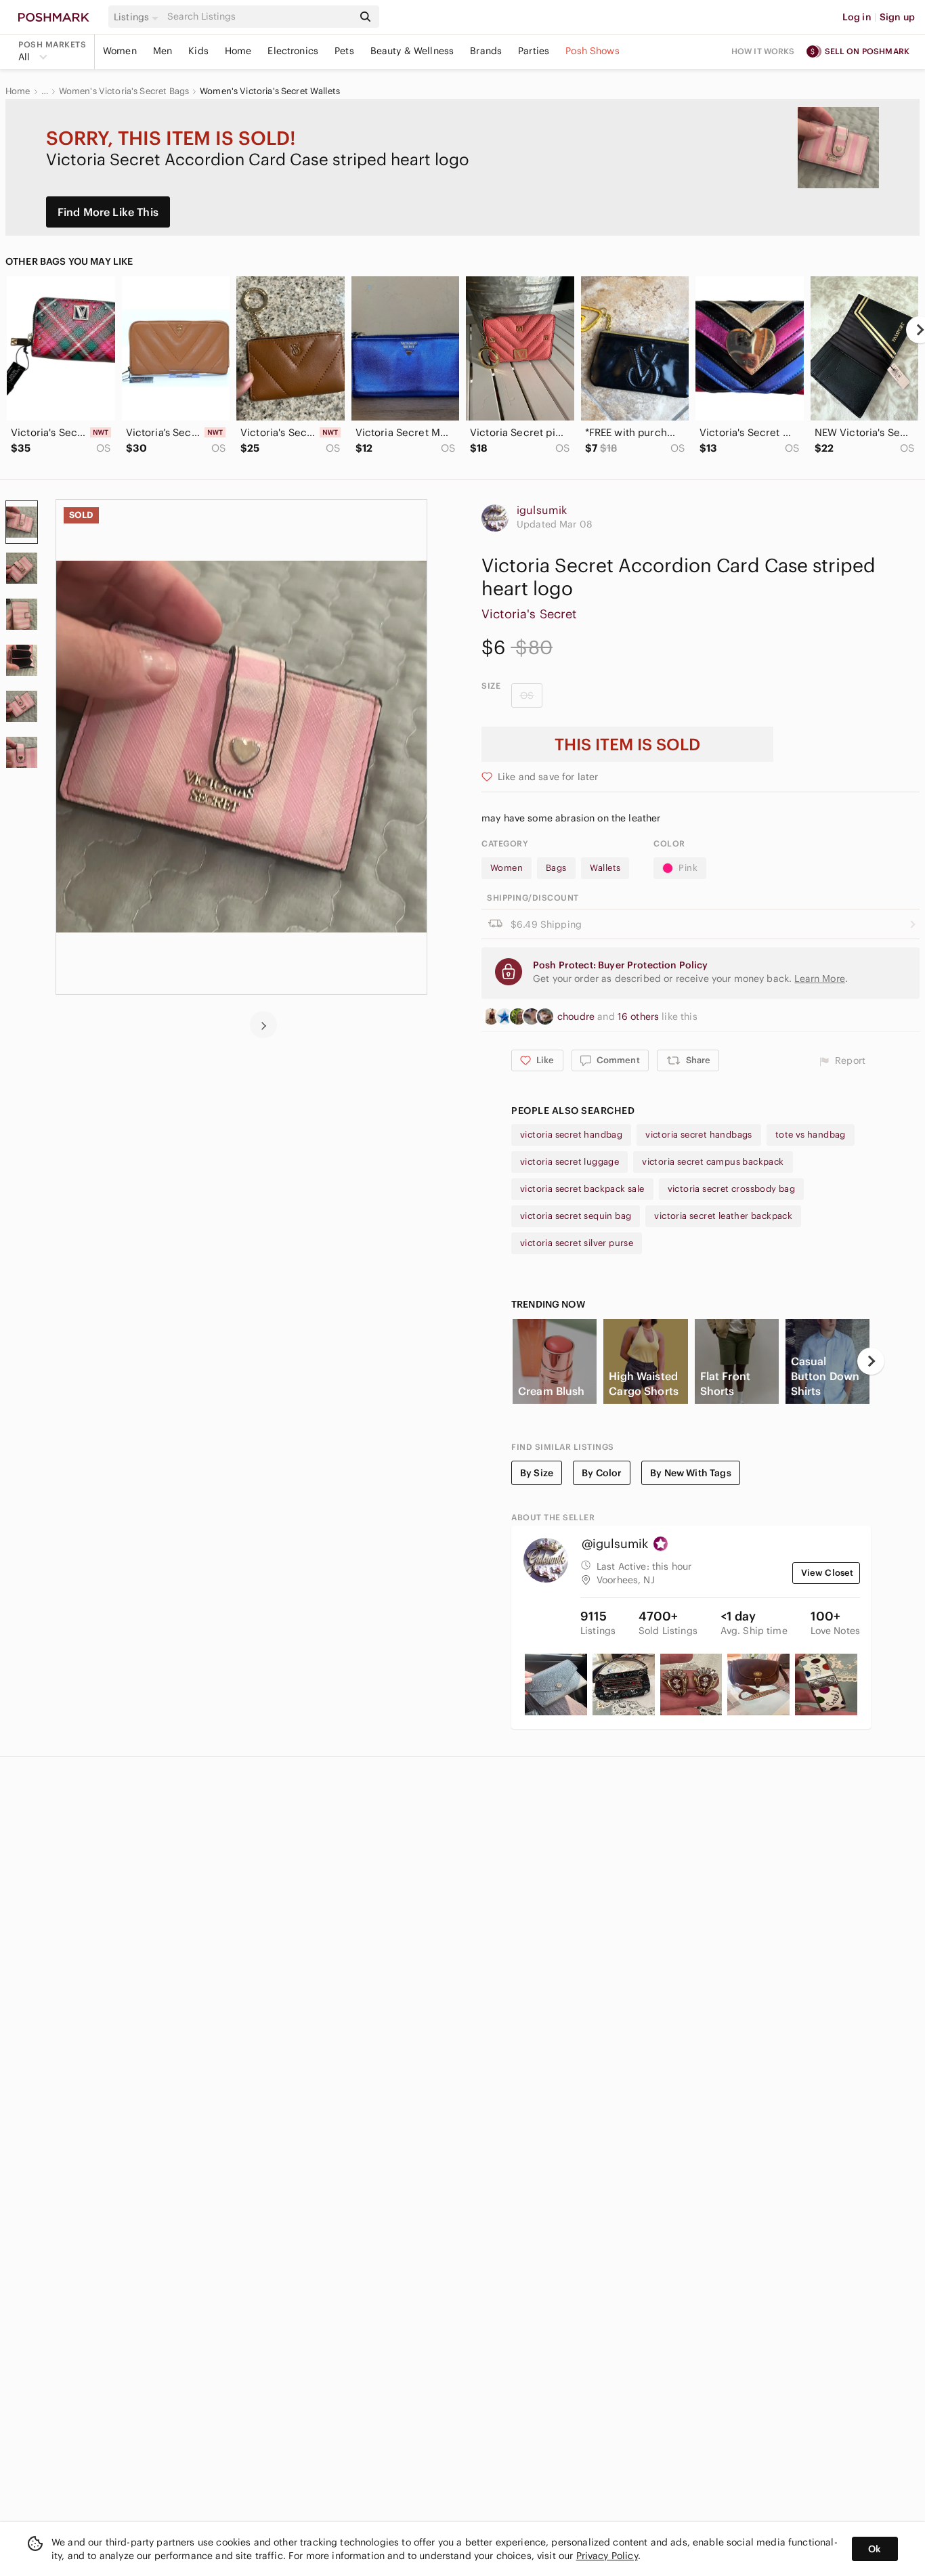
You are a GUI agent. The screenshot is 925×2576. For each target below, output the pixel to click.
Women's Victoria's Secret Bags (124, 91)
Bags (556, 868)
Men (163, 51)
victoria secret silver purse (577, 1243)
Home (238, 51)
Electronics (293, 51)
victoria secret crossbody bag (732, 1189)
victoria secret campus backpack (713, 1162)
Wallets (605, 868)
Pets (344, 51)
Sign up (897, 17)
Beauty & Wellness (412, 51)
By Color (602, 1473)
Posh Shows (593, 51)
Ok (875, 2549)
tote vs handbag (811, 1135)
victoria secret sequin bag (576, 1216)
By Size (537, 1473)
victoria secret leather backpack (723, 1216)
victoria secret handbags (699, 1135)
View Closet (827, 1573)
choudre (577, 1016)
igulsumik (542, 510)
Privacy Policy (607, 2556)
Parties (534, 51)
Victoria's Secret (529, 614)
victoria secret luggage (569, 1162)
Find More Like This (108, 212)
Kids (198, 51)
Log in (857, 17)
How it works (763, 51)
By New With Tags (690, 1473)
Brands (486, 51)
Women (120, 51)
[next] (263, 1025)
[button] (138, 17)
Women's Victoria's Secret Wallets (270, 91)
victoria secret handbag (571, 1135)
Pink (688, 868)
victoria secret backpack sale (582, 1189)
